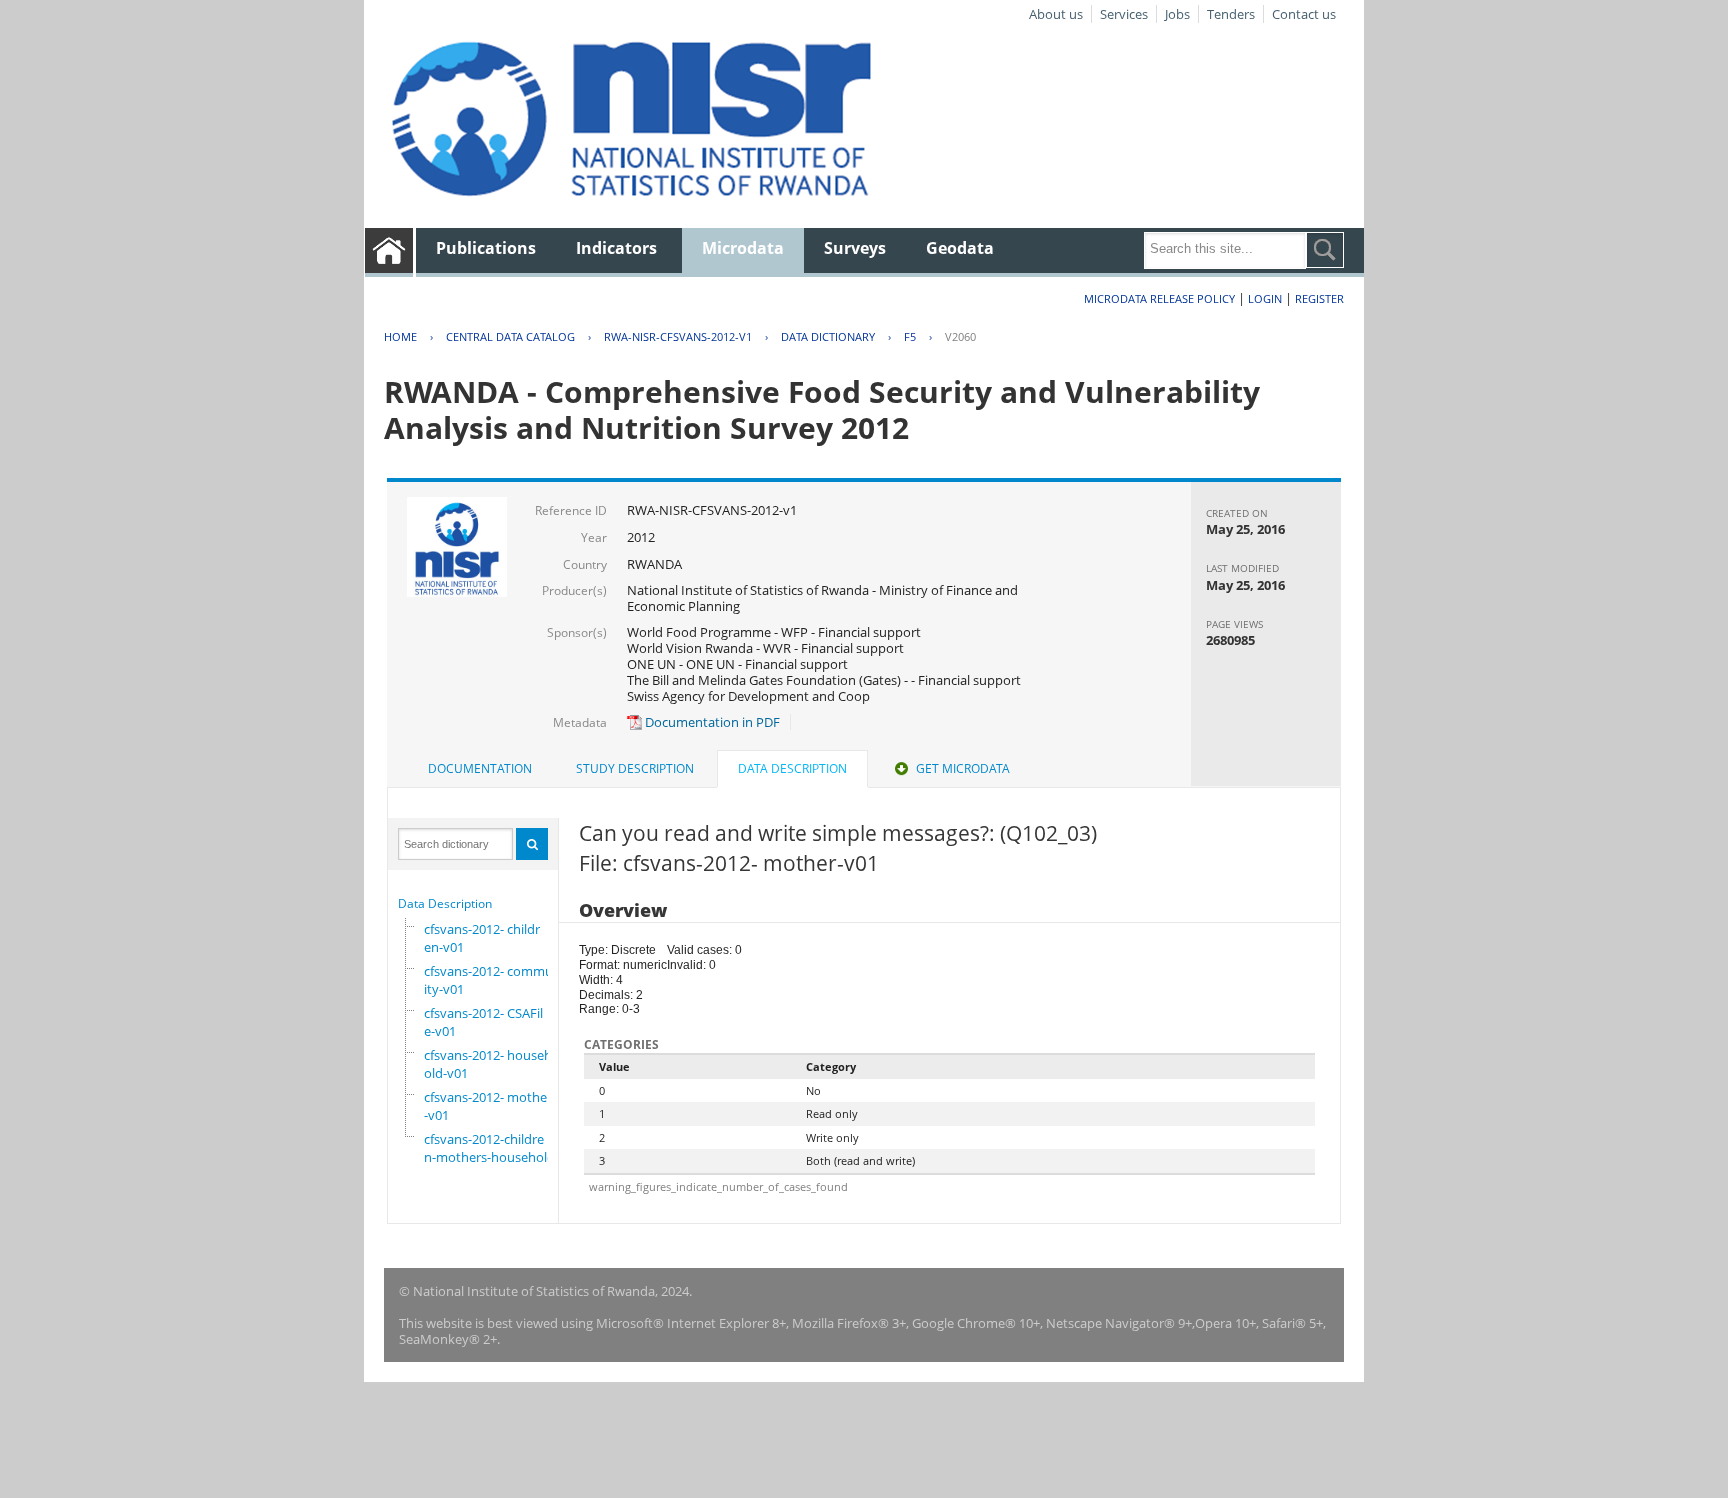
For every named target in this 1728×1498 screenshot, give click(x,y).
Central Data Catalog (510, 336)
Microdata (743, 248)
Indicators (616, 248)
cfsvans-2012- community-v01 (492, 980)
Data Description (445, 903)
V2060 (960, 336)
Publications (486, 248)
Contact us (1304, 14)
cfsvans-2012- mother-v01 (488, 1106)
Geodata (960, 248)
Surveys (855, 248)
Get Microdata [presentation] (963, 768)
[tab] (480, 769)
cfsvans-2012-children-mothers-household (489, 1148)
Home (400, 336)
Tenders (1231, 14)
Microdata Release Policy (1159, 298)
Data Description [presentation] (792, 768)
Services (1124, 14)
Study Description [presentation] (635, 768)
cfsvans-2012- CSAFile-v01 (483, 1022)
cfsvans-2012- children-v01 (482, 938)
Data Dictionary (828, 336)
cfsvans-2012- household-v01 (488, 1064)
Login (1265, 298)
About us (1056, 14)
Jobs (1177, 14)
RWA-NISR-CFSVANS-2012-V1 (678, 336)
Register (1319, 298)
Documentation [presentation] (480, 768)
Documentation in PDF (711, 722)
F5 (910, 336)
